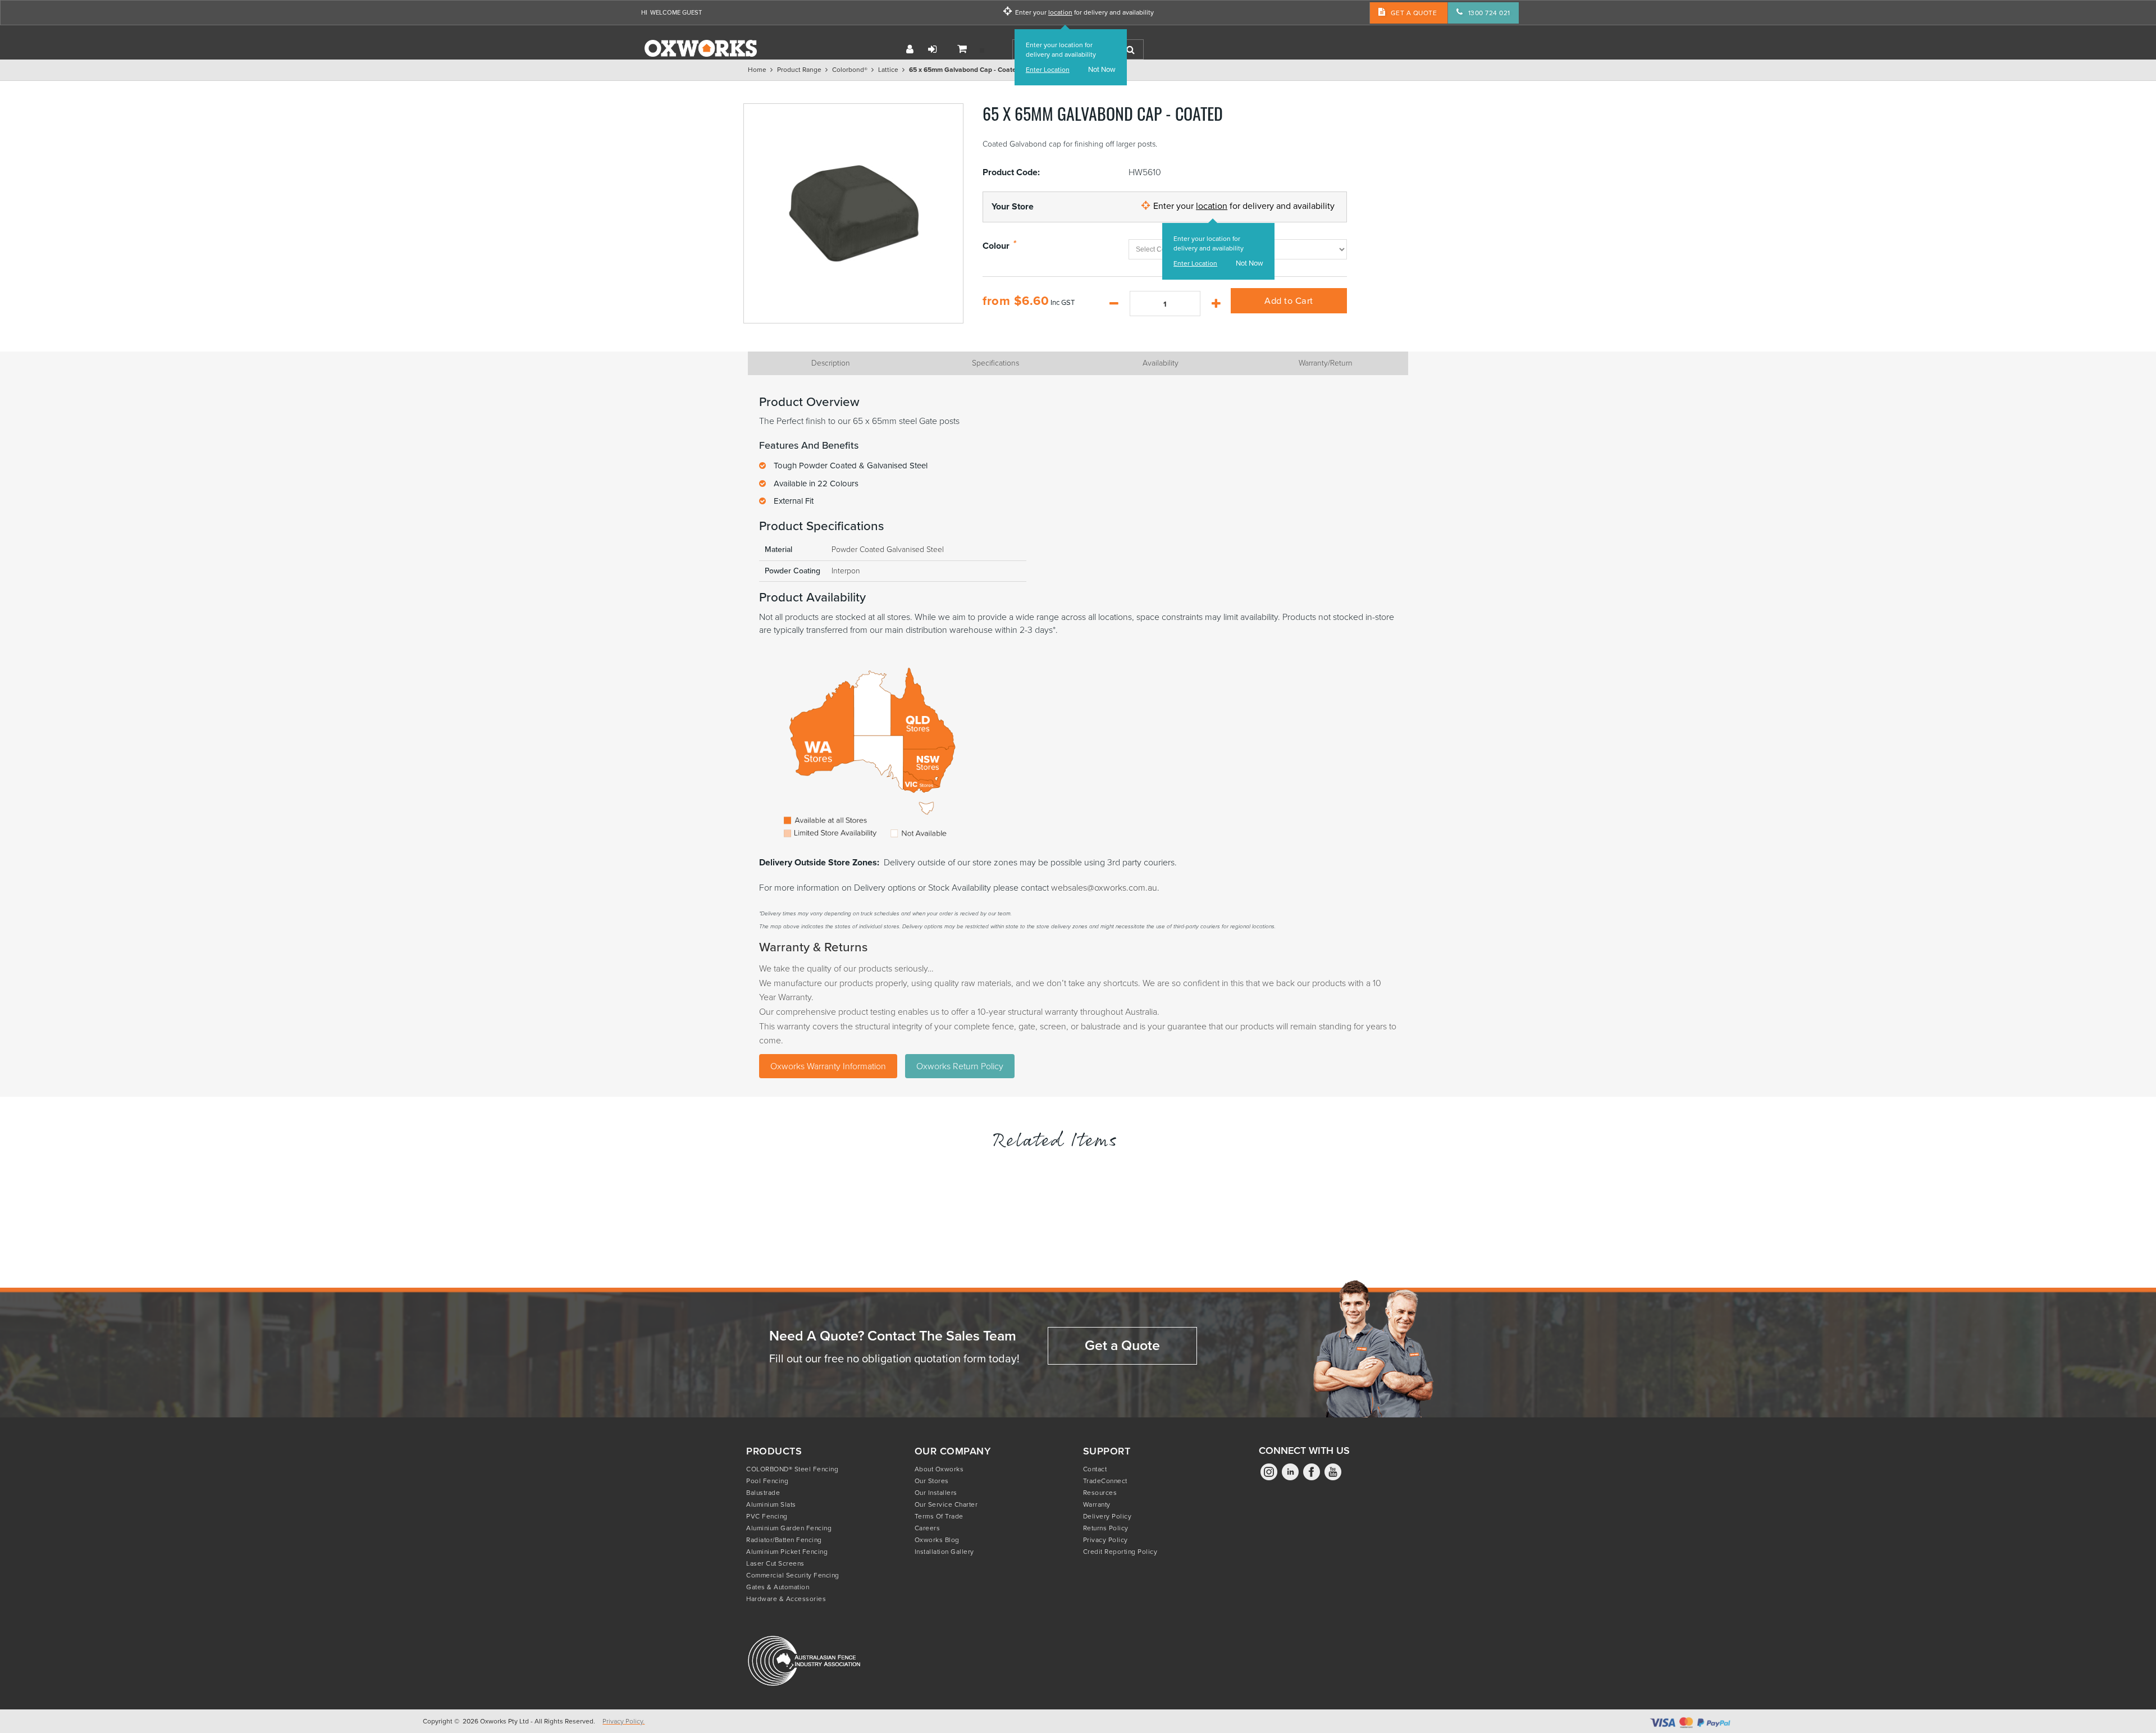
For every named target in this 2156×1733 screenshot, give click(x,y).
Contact (1095, 1469)
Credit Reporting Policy (1120, 1552)
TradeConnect (1105, 1481)
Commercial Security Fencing (793, 1575)
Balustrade (763, 1493)
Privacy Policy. (623, 1721)
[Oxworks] (701, 48)
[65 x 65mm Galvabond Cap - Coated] (853, 213)
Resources (1100, 1493)
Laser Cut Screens (775, 1563)
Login (933, 49)
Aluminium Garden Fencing (789, 1528)
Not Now (1102, 70)
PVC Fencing (767, 1516)
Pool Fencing (767, 1481)
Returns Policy (1106, 1528)
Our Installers (936, 1493)
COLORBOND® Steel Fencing (792, 1469)
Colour (996, 246)
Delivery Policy (1107, 1516)
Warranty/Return (1326, 363)
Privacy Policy (1106, 1540)
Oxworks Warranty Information (828, 1066)
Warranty (1097, 1504)
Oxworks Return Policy (960, 1066)
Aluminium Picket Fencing (787, 1552)
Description (831, 363)
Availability (1161, 363)
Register (910, 49)
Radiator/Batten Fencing (784, 1540)
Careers (928, 1528)
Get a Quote (1122, 1345)
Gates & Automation (778, 1587)
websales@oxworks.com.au (1104, 888)
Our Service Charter (946, 1504)
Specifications (995, 363)
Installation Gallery (944, 1552)
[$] (966, 50)
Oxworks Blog (937, 1540)
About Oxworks (939, 1469)
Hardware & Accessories (786, 1599)
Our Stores (932, 1481)
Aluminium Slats (771, 1504)
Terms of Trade (939, 1516)
